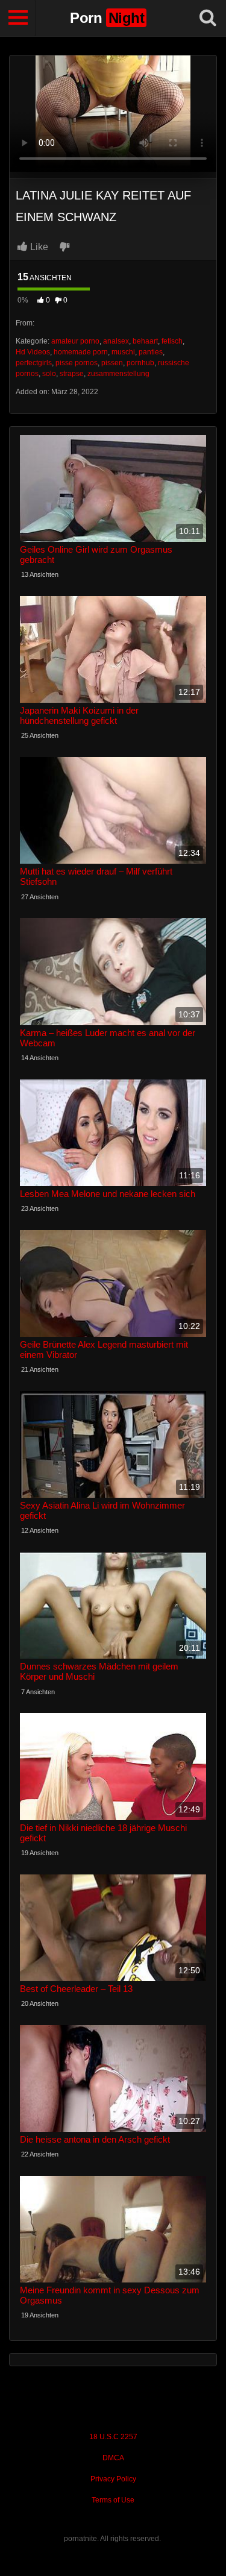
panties (151, 352)
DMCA (113, 2458)
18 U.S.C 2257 (113, 2437)
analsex (116, 341)
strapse (72, 374)
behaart (145, 341)
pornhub (140, 363)
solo (49, 374)
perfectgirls (34, 363)
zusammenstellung (118, 374)
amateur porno (75, 341)
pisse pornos (77, 363)
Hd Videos (33, 352)
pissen (112, 363)
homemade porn (81, 352)
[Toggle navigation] (18, 18)
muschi (123, 352)
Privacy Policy (113, 2479)
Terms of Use (113, 2500)
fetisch (172, 341)
